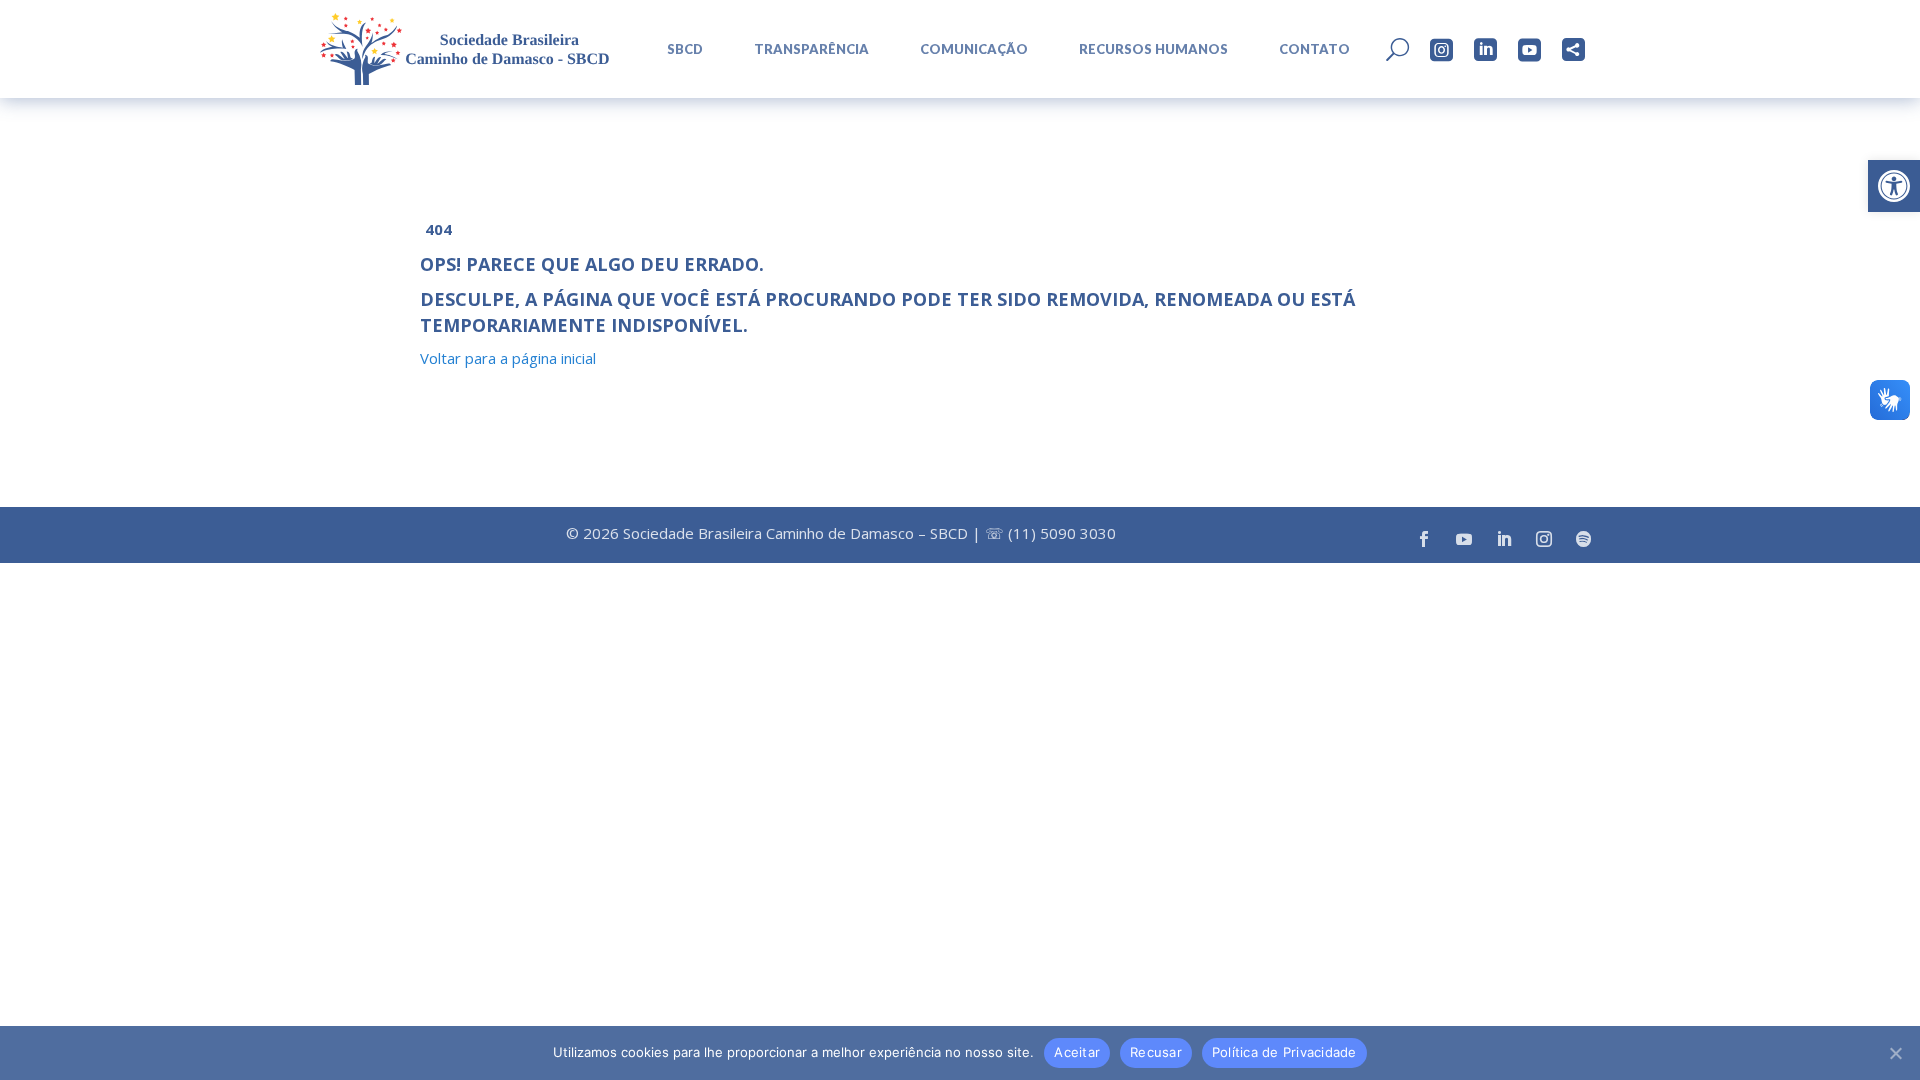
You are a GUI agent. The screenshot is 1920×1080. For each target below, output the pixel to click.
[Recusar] (1895, 1053)
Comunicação (974, 49)
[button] (1894, 186)
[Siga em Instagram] (1544, 539)
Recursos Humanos (1153, 49)
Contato (1314, 49)
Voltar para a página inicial (508, 358)
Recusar (1156, 1052)
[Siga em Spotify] (1584, 539)
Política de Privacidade (1284, 1052)
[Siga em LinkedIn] (1504, 539)
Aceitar (1077, 1052)
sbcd (685, 49)
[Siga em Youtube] (1464, 539)
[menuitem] (678, 49)
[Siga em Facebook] (1424, 539)
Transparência (811, 49)
